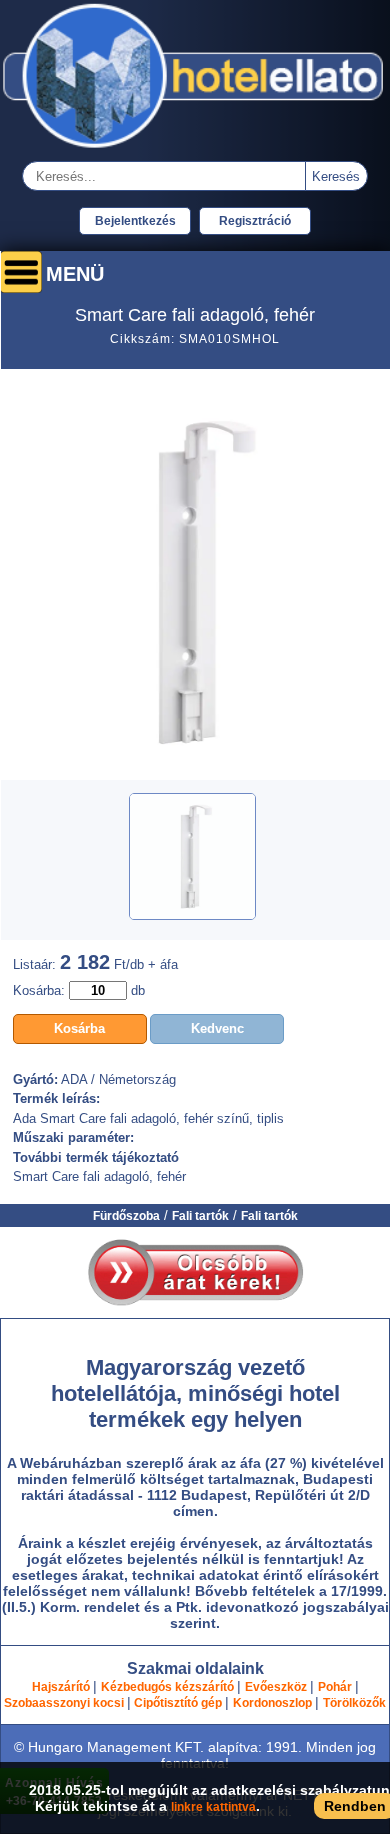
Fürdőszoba (126, 1216)
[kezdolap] (195, 150)
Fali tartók (200, 1216)
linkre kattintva (213, 1807)
